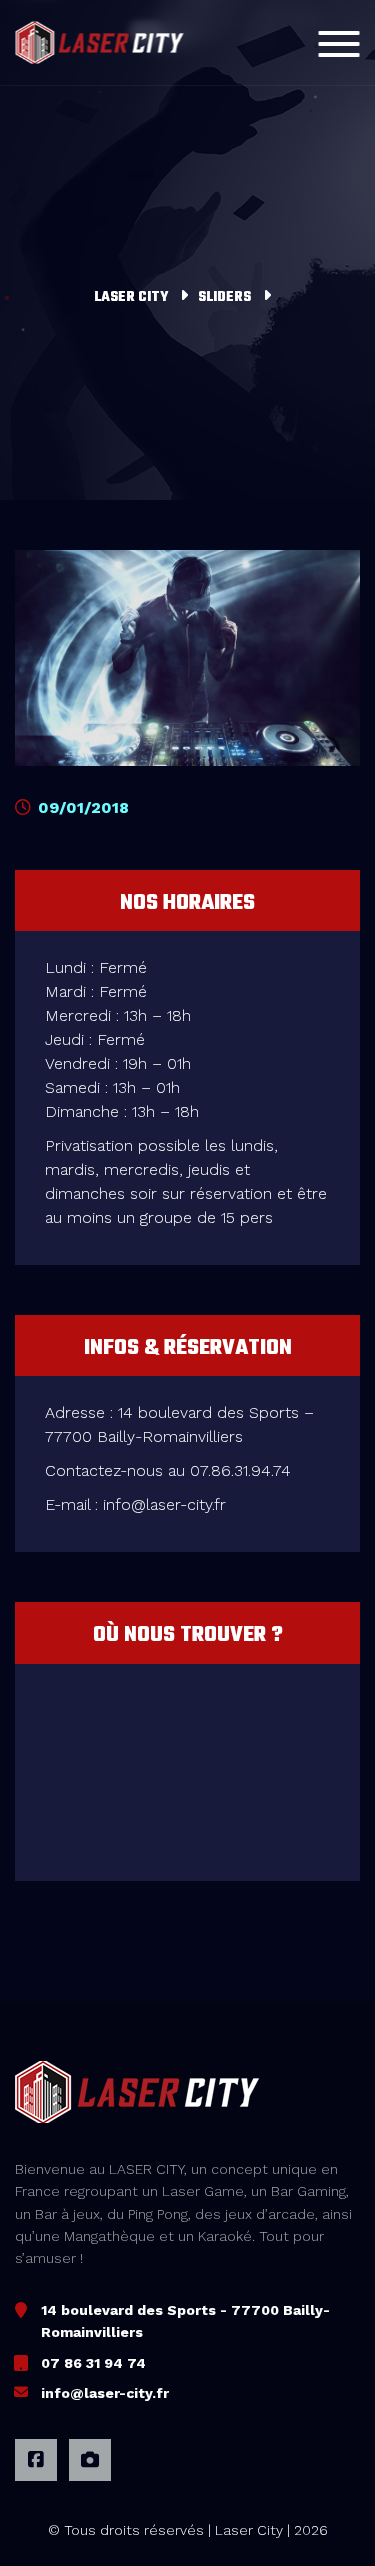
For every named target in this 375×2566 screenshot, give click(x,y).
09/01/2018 (81, 807)
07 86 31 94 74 (93, 2363)
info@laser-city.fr (105, 2393)
